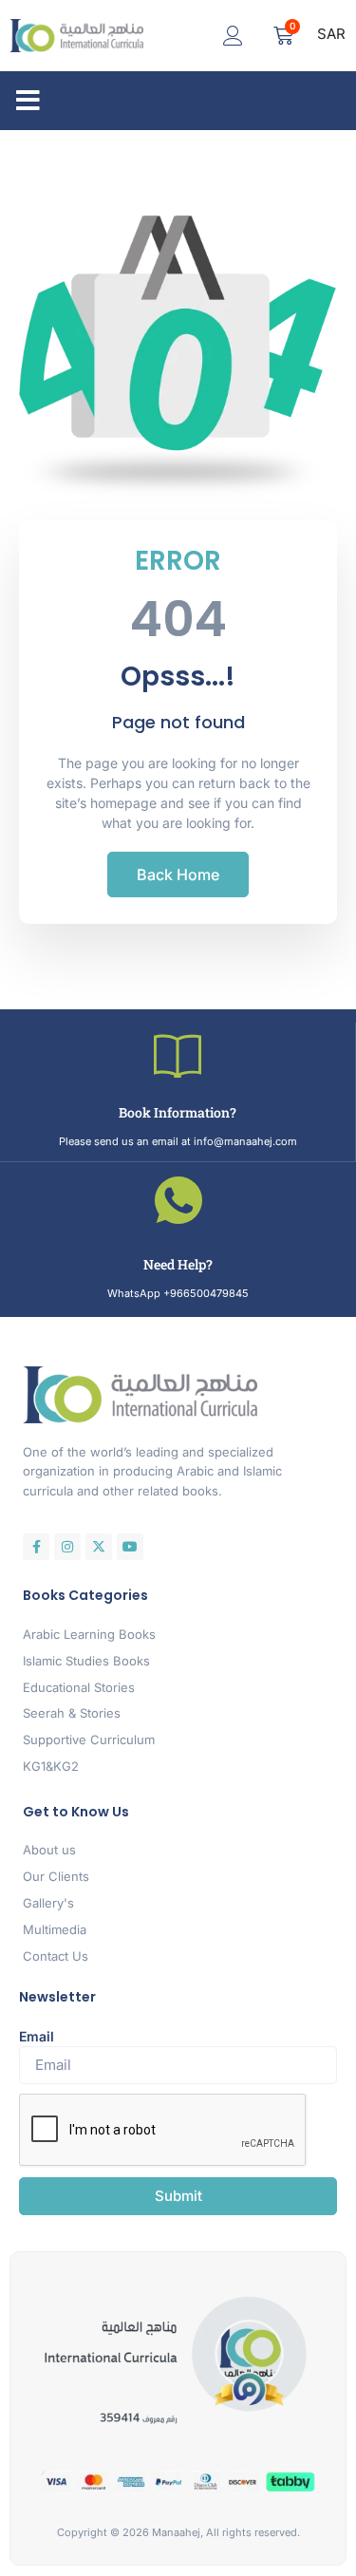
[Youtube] (130, 1547)
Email (37, 2036)
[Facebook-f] (36, 1547)
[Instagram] (67, 1547)
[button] (28, 101)
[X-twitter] (99, 1547)
